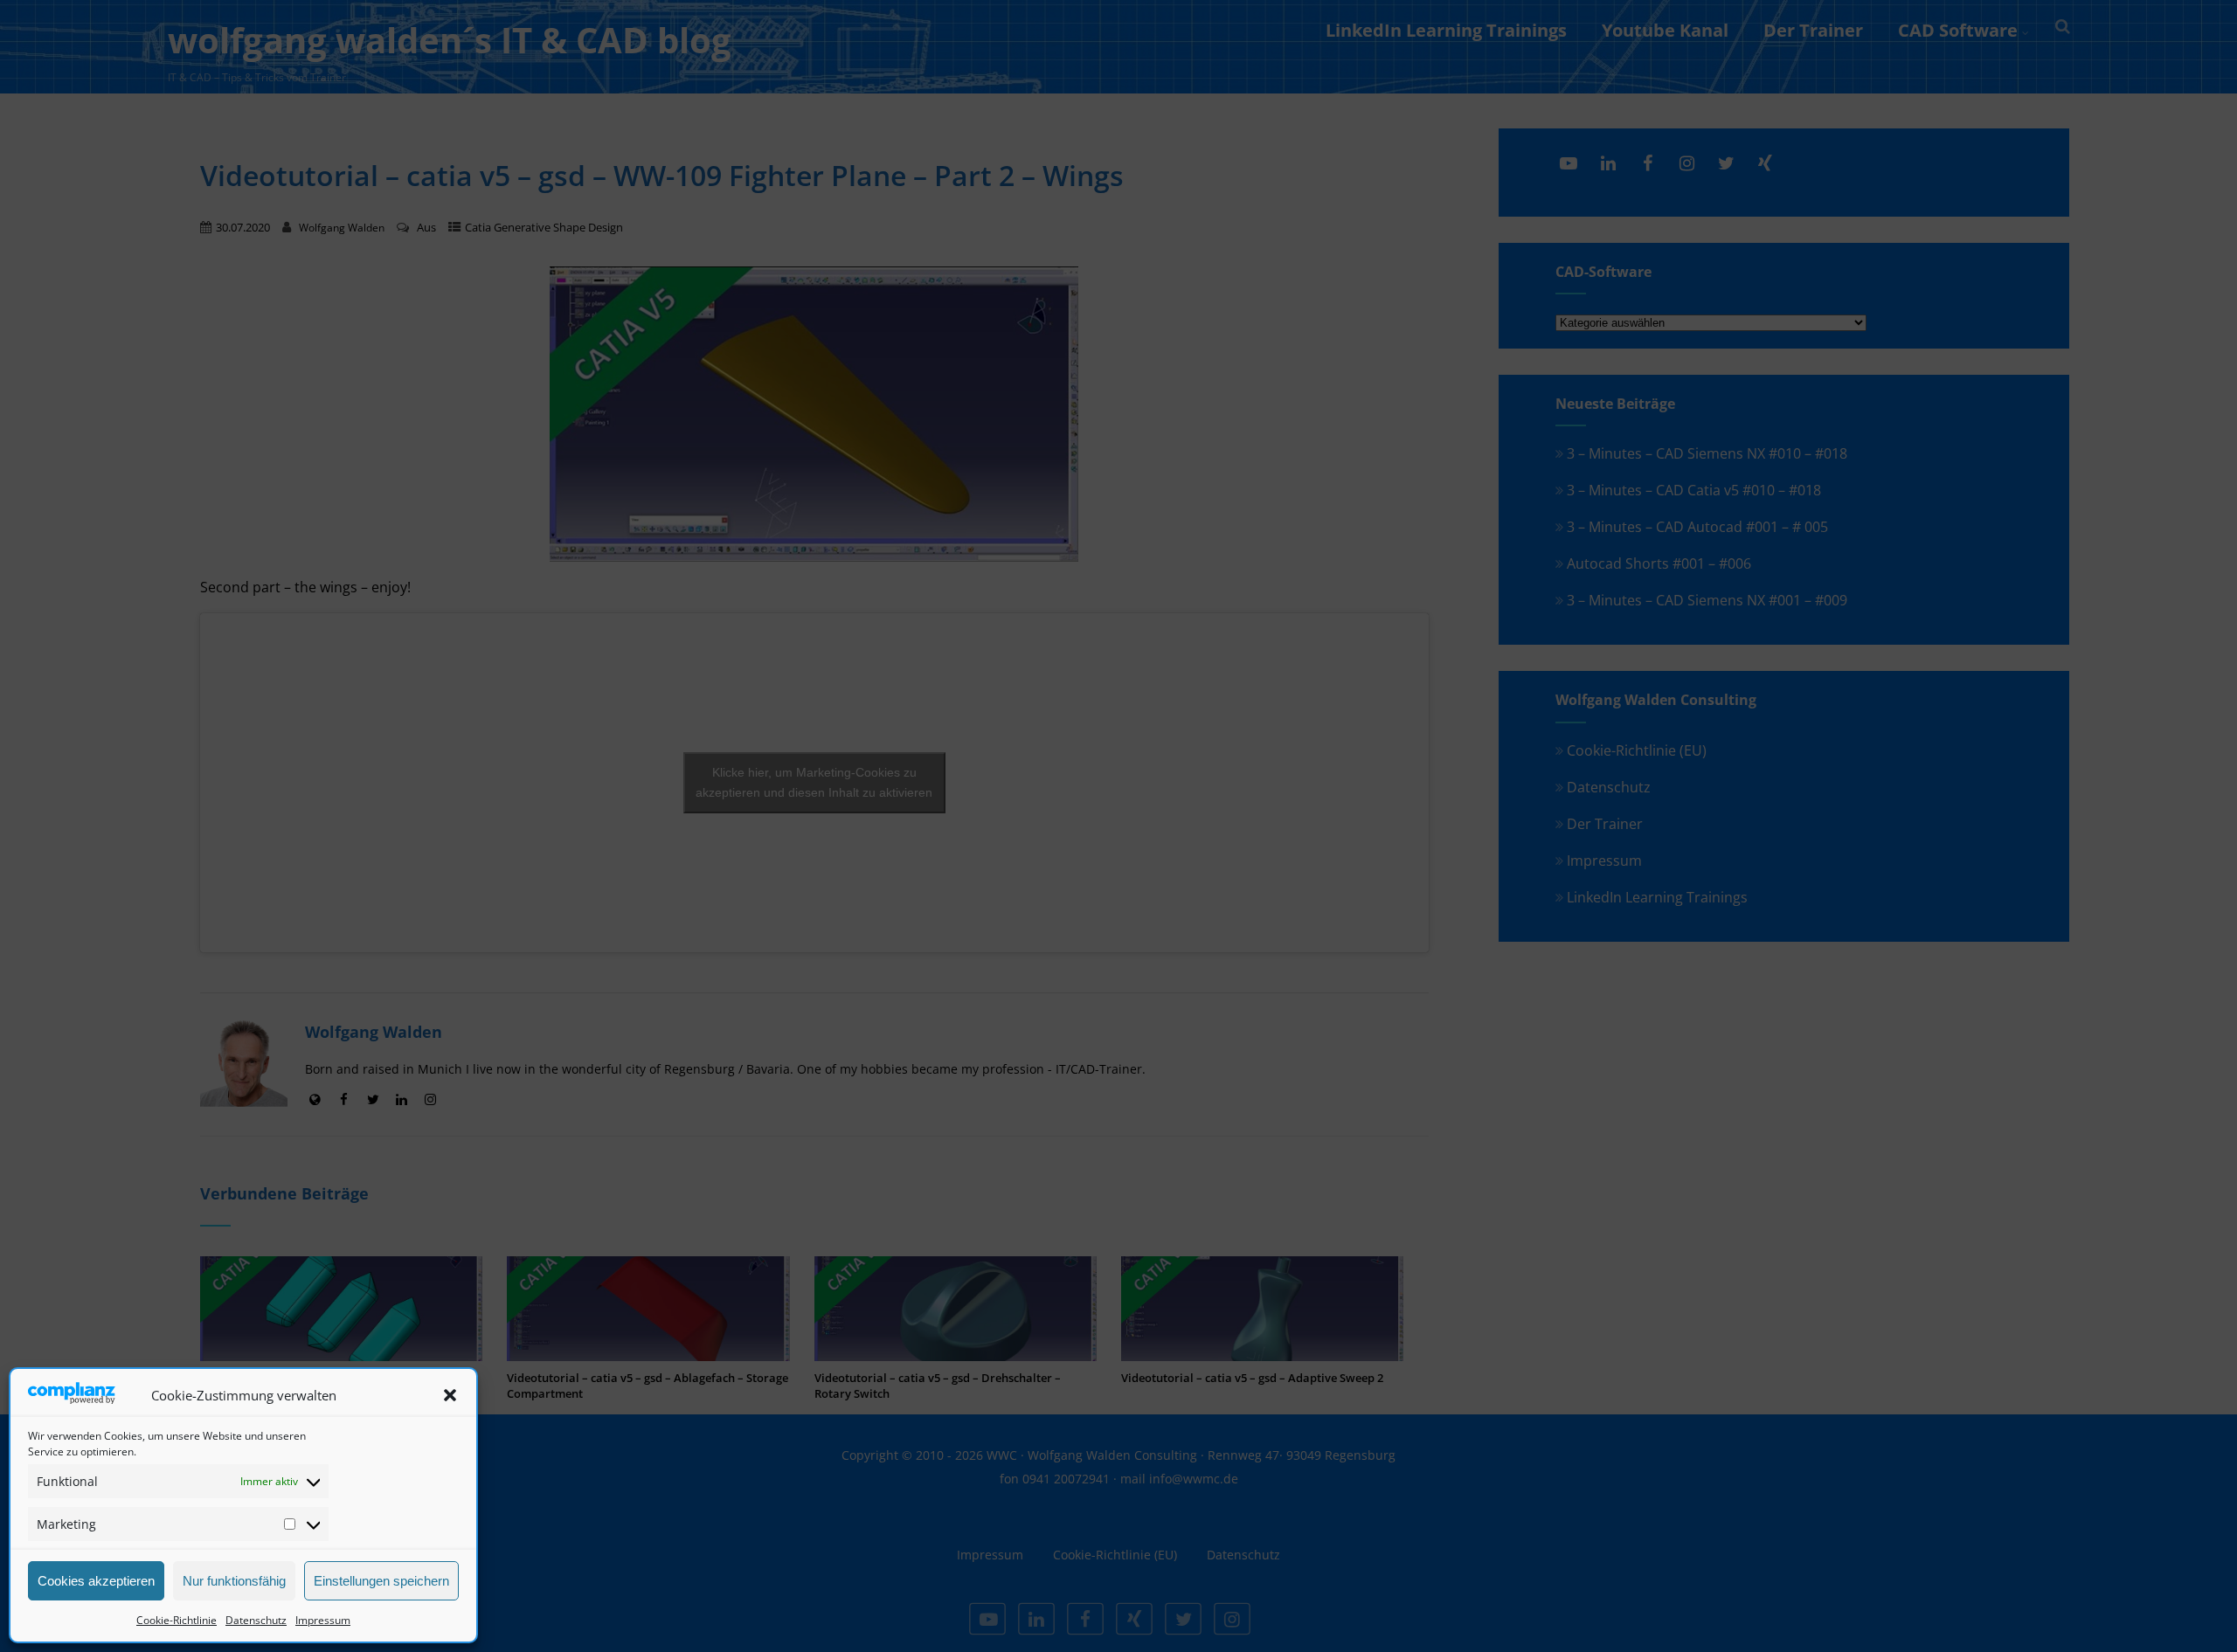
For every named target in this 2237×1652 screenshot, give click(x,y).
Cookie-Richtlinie (177, 1620)
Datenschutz (256, 1620)
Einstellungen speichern (381, 1581)
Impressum (323, 1620)
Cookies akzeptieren (96, 1581)
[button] (450, 1395)
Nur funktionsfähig (234, 1581)
